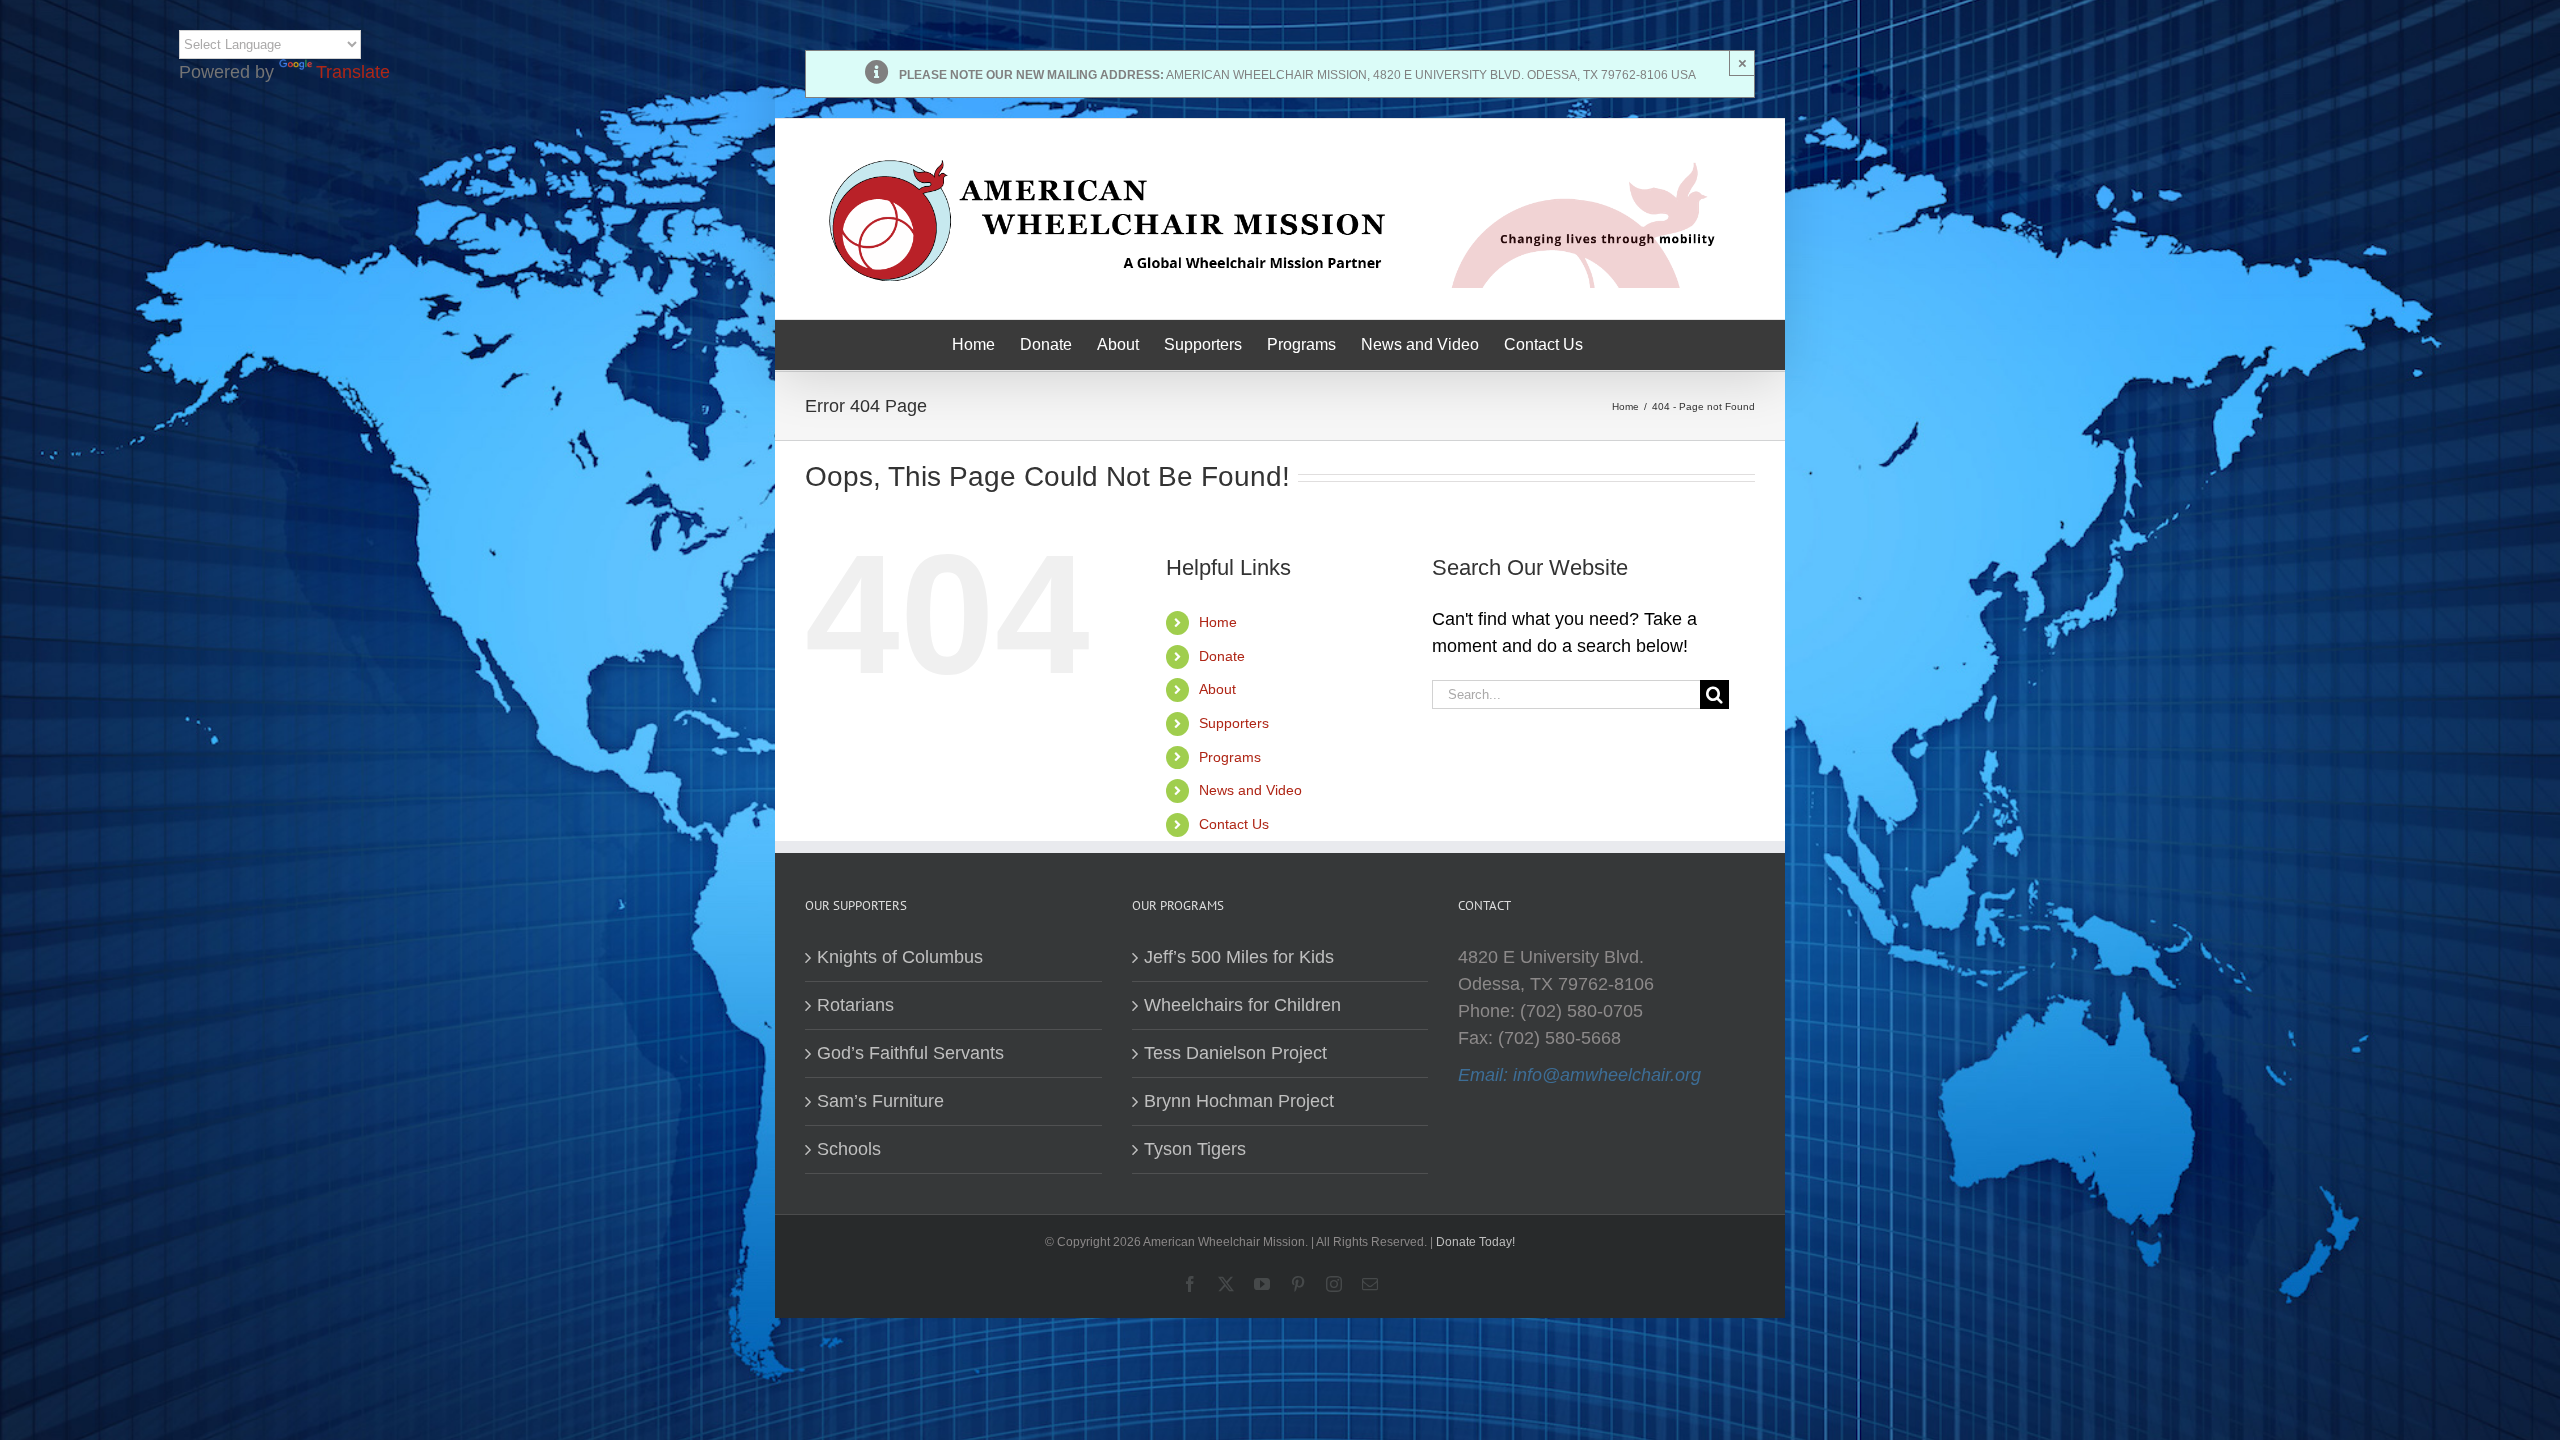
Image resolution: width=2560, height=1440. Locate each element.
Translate (353, 72)
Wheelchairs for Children (1242, 1005)
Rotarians (855, 1005)
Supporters (1234, 723)
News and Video (1250, 790)
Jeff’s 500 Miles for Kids (1239, 957)
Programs (1230, 757)
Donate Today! (1475, 1242)
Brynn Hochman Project (1239, 1101)
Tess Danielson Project (1235, 1053)
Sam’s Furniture (880, 1101)
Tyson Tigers (1195, 1149)
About (1217, 689)
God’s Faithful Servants (910, 1053)
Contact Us (1234, 824)
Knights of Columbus (900, 957)
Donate (1222, 656)
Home (1218, 622)
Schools (849, 1149)
